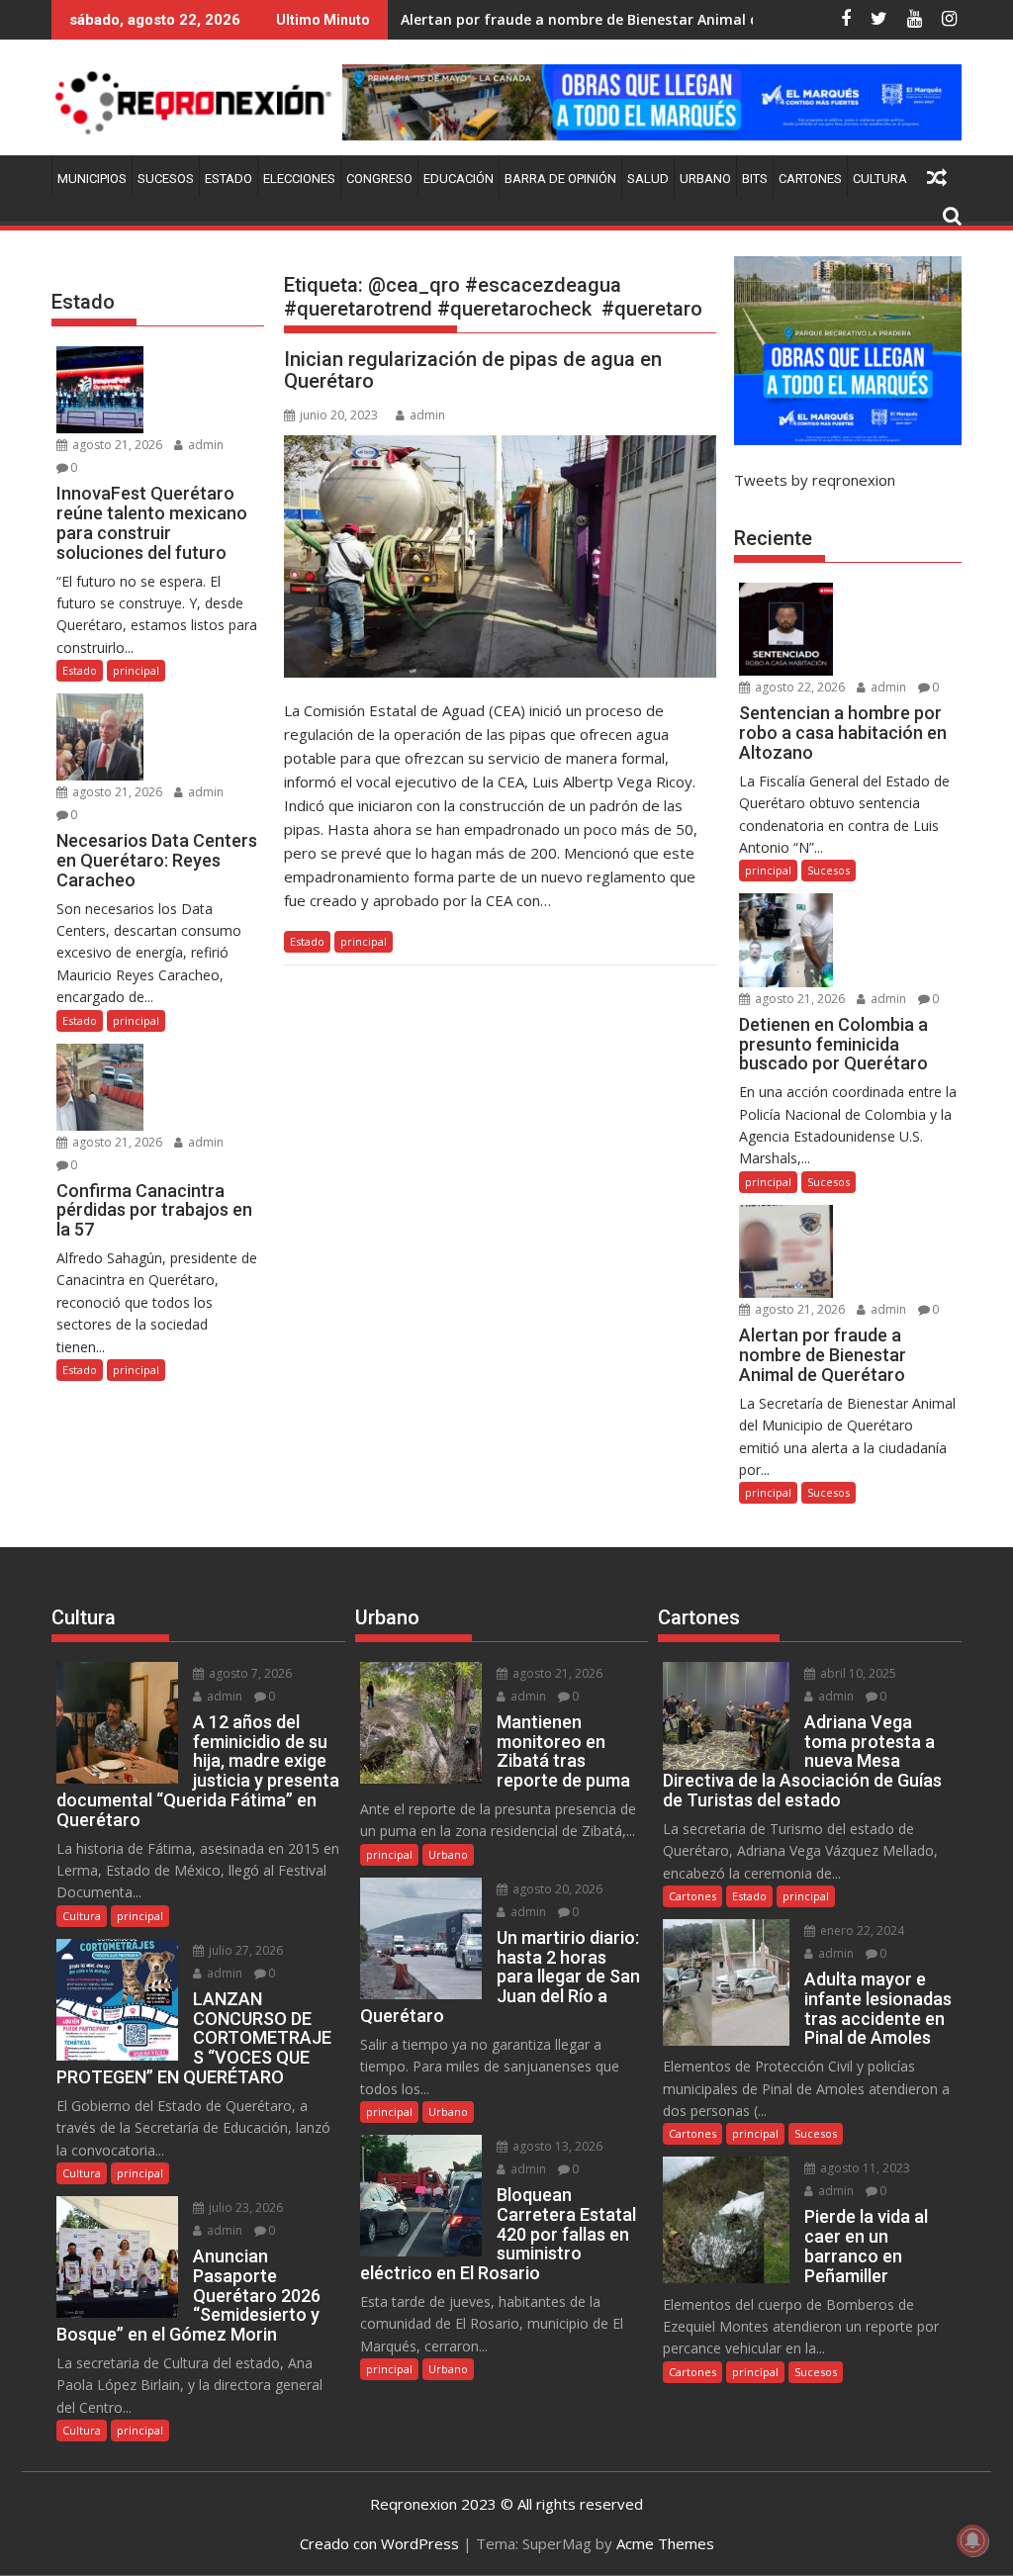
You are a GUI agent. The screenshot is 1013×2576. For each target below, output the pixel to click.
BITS (755, 179)
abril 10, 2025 (857, 1673)
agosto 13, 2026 (556, 2146)
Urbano (705, 179)
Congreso (379, 179)
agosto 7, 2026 (249, 1673)
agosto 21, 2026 (116, 445)
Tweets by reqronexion (815, 480)
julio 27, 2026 (244, 1950)
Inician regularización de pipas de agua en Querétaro (473, 370)
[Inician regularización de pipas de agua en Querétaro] (500, 557)
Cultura (880, 179)
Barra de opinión (560, 179)
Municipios (92, 179)
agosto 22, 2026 (798, 687)
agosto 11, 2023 (864, 2168)
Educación (459, 179)
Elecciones (299, 179)
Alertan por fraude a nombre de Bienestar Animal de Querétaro (622, 19)
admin (427, 415)
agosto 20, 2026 (556, 1889)
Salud (648, 179)
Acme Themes (665, 2543)
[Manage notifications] (972, 2540)
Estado (229, 179)
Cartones (810, 179)
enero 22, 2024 (861, 1931)
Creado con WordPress (379, 2543)
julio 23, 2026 (244, 2208)
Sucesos (166, 179)
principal (364, 941)
